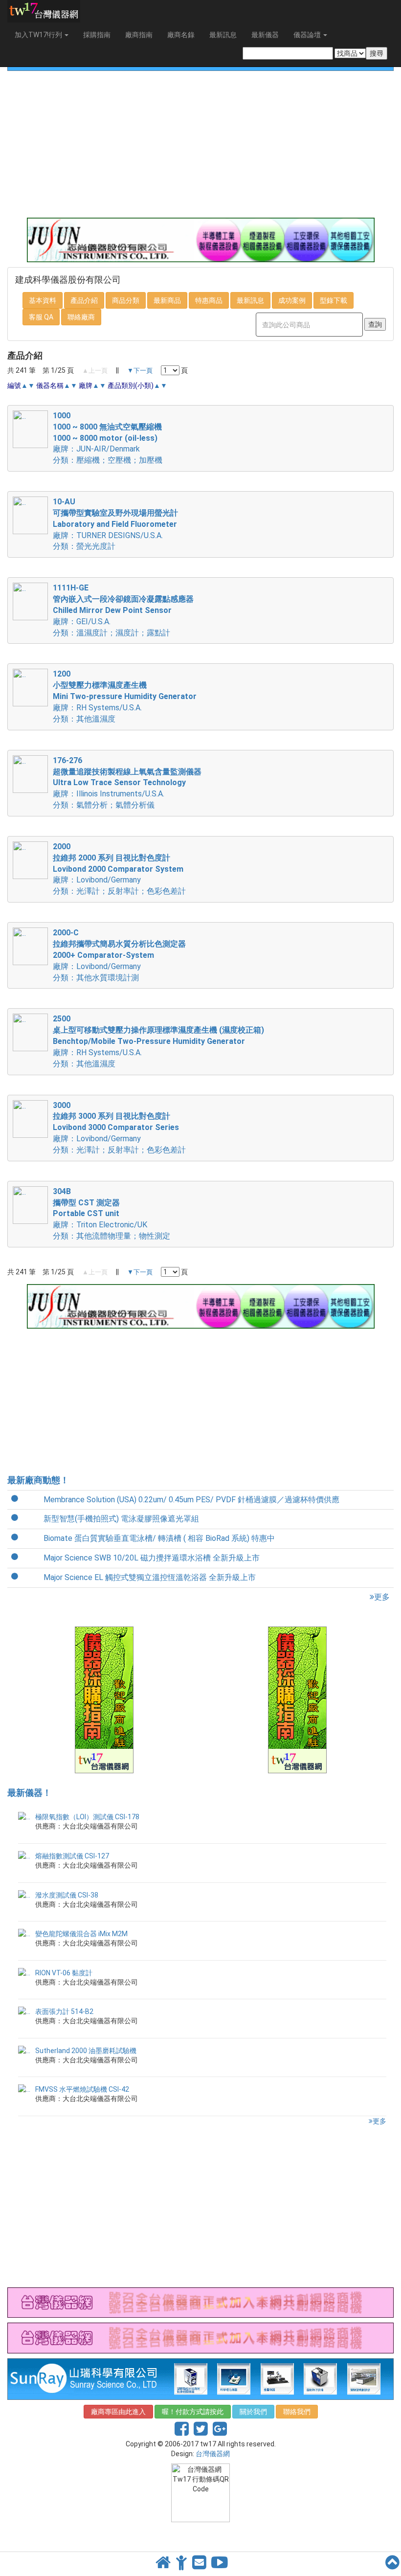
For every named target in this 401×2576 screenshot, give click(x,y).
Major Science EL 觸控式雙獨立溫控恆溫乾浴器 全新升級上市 (150, 1577)
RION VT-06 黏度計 (64, 1973)
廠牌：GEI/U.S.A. (82, 621)
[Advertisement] (200, 144)
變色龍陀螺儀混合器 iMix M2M (81, 1934)
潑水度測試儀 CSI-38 (67, 1895)
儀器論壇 (308, 35)
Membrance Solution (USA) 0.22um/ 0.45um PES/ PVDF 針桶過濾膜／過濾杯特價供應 (191, 1500)
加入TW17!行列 (39, 35)
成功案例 (292, 300)
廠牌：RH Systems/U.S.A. (97, 708)
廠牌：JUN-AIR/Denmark (96, 449)
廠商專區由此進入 (118, 2412)
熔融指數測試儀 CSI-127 (72, 1856)
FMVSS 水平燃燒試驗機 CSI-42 (82, 2089)
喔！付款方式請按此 (193, 2412)
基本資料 (43, 300)
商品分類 (126, 300)
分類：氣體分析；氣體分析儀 (104, 805)
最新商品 (167, 300)
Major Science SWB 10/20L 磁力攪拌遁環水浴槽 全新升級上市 (152, 1558)
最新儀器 (265, 35)
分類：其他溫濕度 (84, 719)
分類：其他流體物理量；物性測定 (111, 1236)
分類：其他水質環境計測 (96, 978)
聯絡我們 (297, 2412)
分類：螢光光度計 (84, 546)
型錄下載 (334, 300)
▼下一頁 (140, 371)
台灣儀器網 (213, 2454)
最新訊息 (223, 35)
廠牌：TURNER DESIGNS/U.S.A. (108, 535)
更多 (382, 1597)
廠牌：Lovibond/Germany (97, 880)
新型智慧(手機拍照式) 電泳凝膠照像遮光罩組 (121, 1519)
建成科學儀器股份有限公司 (68, 280)
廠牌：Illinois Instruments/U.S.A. (109, 794)
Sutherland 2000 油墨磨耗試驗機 (86, 2051)
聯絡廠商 (81, 317)
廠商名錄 (181, 35)
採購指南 (97, 35)
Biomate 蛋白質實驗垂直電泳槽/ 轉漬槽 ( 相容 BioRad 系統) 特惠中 (159, 1538)
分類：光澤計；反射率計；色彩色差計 (119, 891)
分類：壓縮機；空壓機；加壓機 (108, 460)
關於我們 (253, 2412)
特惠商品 (209, 300)
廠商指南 (139, 35)
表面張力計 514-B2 (64, 2011)
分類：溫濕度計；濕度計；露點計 (111, 633)
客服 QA (41, 317)
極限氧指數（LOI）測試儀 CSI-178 (87, 1817)
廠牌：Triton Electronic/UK (100, 1225)
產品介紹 (84, 300)
